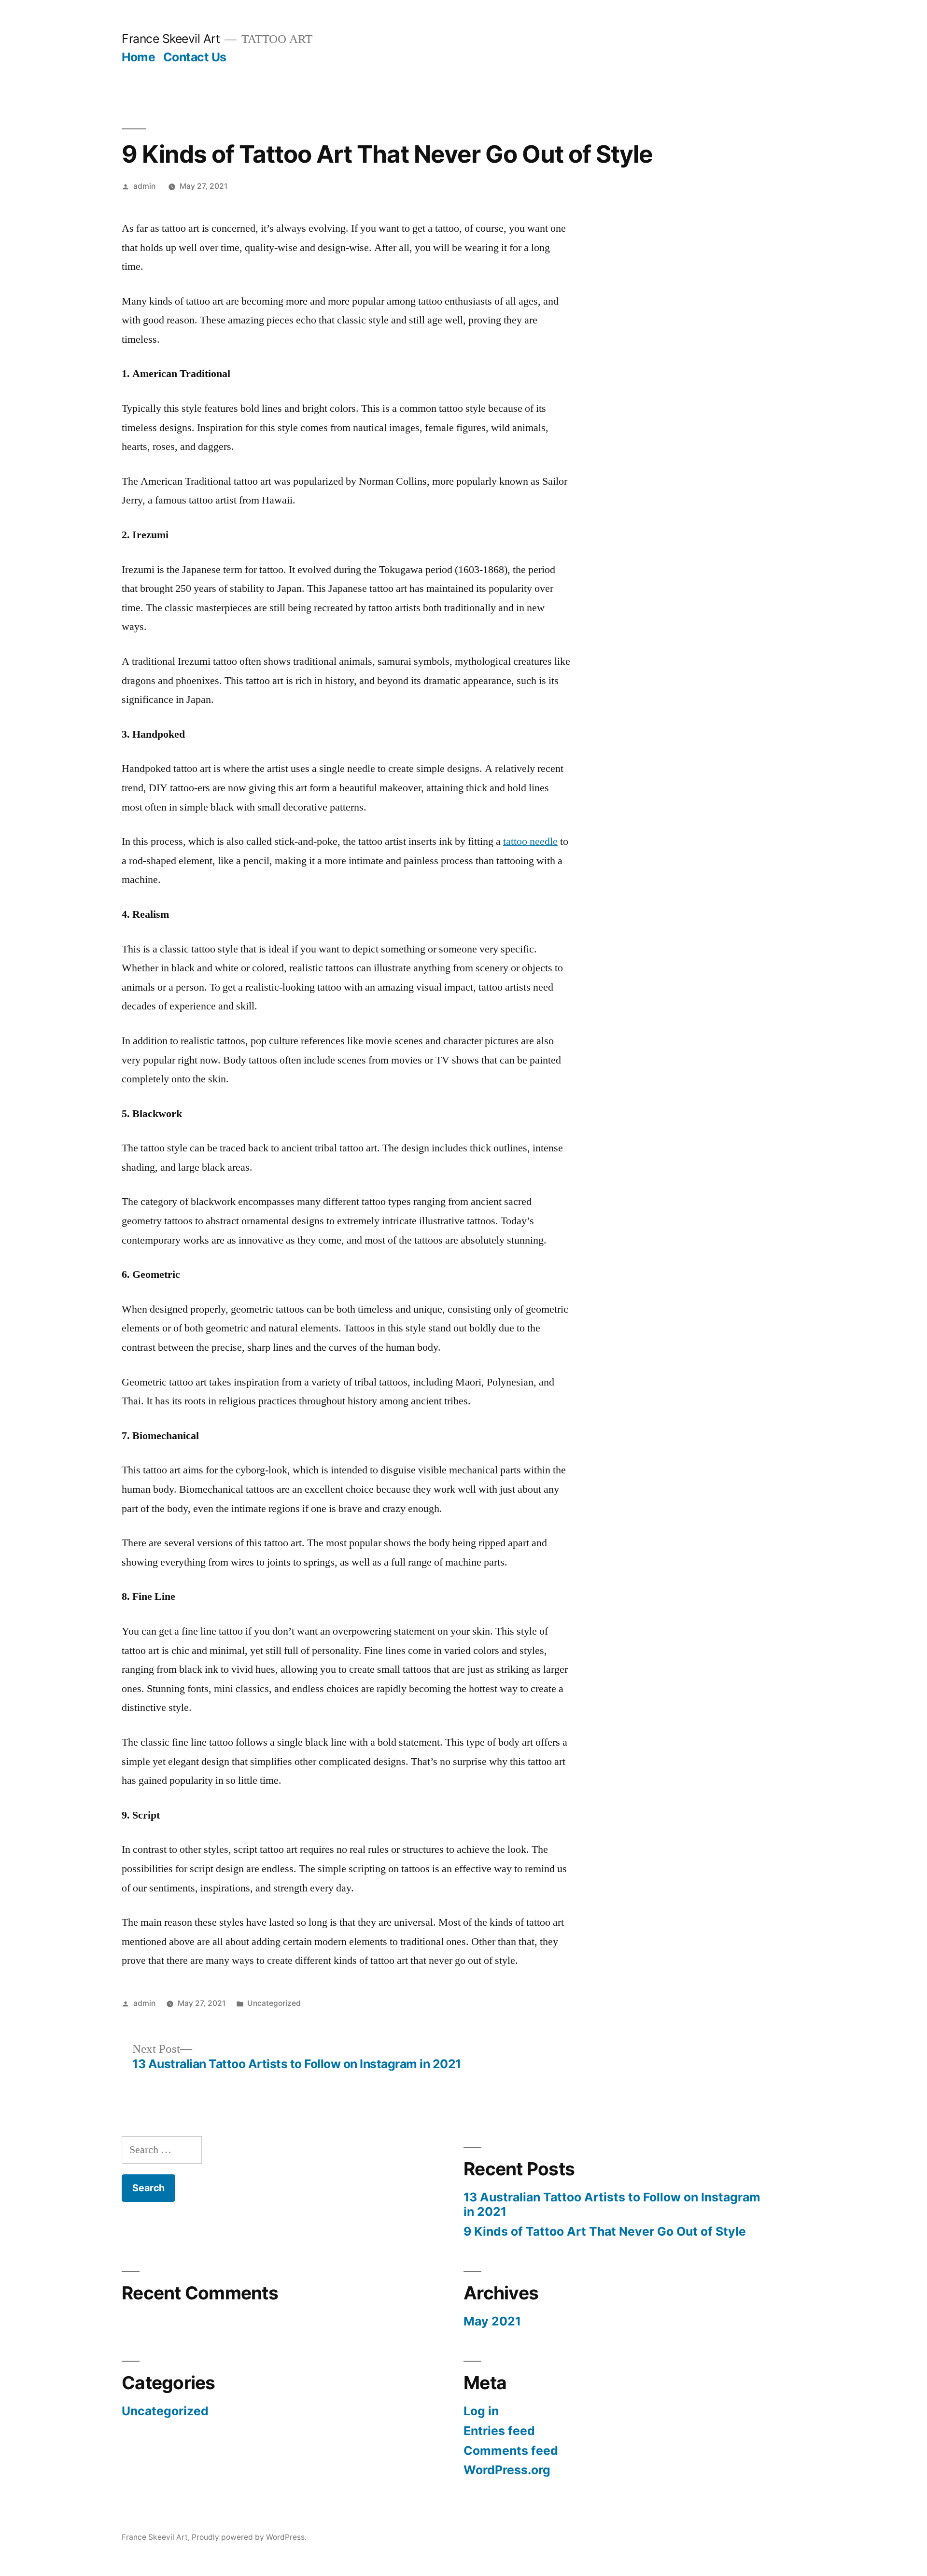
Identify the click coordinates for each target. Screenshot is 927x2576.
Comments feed (511, 2450)
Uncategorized (274, 2003)
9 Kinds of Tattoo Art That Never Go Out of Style (605, 2231)
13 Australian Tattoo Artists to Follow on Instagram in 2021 (612, 2204)
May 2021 (492, 2321)
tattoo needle (530, 841)
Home (138, 57)
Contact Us (195, 57)
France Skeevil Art (171, 39)
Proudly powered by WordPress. (249, 2537)
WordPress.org (507, 2470)
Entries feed (499, 2431)
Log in (481, 2411)
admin (144, 186)
